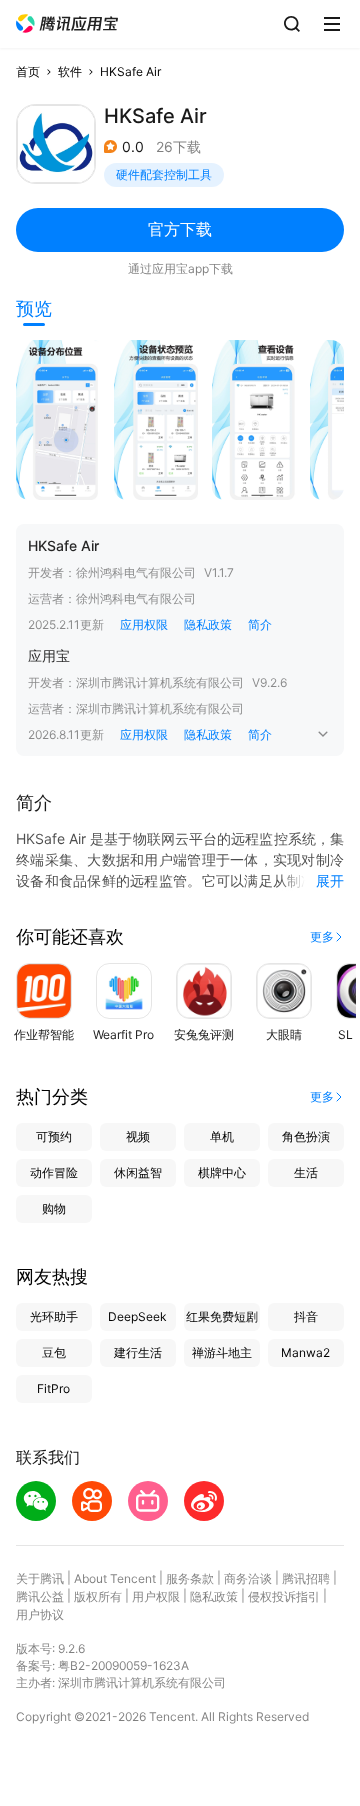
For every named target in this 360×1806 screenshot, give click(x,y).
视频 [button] (138, 1136)
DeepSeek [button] (137, 1316)
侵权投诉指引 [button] (284, 1596)
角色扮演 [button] (306, 1136)
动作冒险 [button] (54, 1172)
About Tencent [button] (115, 1578)
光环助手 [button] (54, 1316)
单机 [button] (222, 1136)
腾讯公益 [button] (40, 1596)
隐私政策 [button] (208, 624)
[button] (67, 23)
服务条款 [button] (190, 1578)
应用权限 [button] (144, 624)
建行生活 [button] (138, 1352)
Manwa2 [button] (305, 1352)
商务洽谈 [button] (248, 1578)
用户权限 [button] (156, 1596)
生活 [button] (306, 1172)
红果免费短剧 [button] (222, 1316)
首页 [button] (28, 71)
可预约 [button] (54, 1136)
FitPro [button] (53, 1388)
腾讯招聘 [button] (306, 1578)
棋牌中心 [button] (222, 1172)
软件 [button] (70, 71)
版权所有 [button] (98, 1596)
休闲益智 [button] (138, 1172)
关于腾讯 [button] (40, 1578)
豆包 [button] (54, 1352)
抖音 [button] (306, 1316)
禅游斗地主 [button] (222, 1352)
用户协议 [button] (40, 1614)
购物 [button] (54, 1208)
